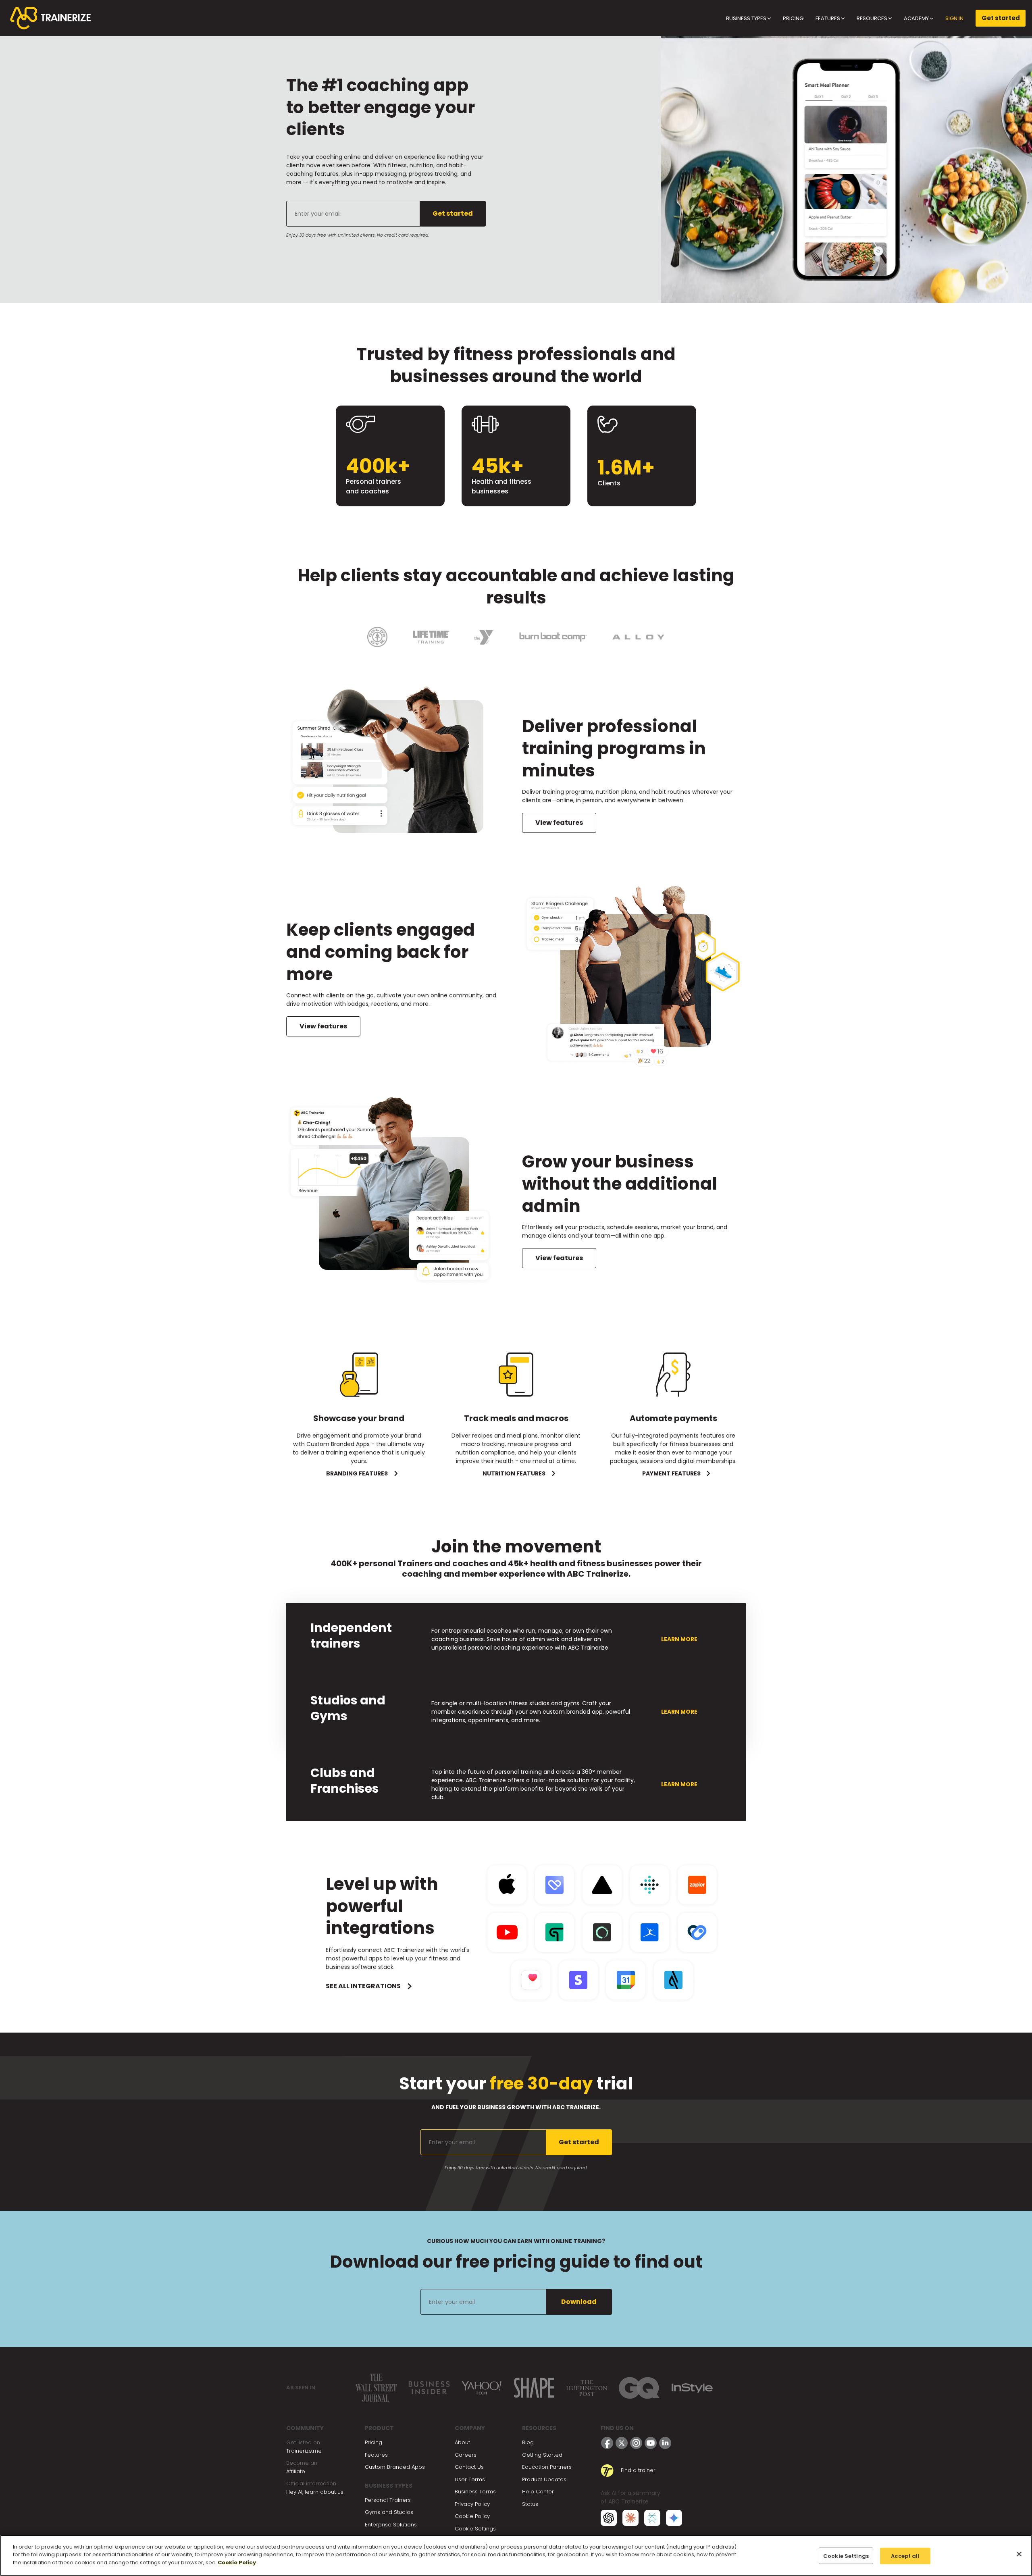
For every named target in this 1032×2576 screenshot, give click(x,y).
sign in (954, 18)
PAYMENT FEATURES (671, 1473)
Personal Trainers (388, 2500)
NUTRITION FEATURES (514, 1473)
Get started (1001, 18)
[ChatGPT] (609, 2517)
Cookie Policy (472, 2516)
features (828, 18)
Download (579, 2302)
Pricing (373, 2442)
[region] (516, 2555)
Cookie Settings (475, 2529)
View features (559, 823)
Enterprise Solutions (391, 2525)
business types (747, 18)
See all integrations (363, 1986)
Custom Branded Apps (395, 2467)
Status (530, 2504)
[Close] (1019, 2554)
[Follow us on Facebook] (607, 2443)
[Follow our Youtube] (651, 2443)
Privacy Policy (472, 2504)
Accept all (905, 2556)
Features (376, 2455)
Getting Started (542, 2455)
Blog (528, 2442)
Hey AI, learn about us (315, 2492)
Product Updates (544, 2479)
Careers (466, 2455)
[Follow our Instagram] (636, 2443)
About (462, 2442)
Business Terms (475, 2492)
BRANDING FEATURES (357, 1473)
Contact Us (469, 2467)
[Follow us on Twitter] (622, 2443)
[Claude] (630, 2517)
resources (873, 18)
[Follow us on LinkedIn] (665, 2443)
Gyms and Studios (389, 2512)
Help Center (538, 2492)
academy (917, 18)
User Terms (470, 2479)
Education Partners (547, 2467)
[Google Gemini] (674, 2517)
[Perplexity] (652, 2517)
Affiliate (296, 2471)
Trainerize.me (304, 2451)
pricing (793, 18)
